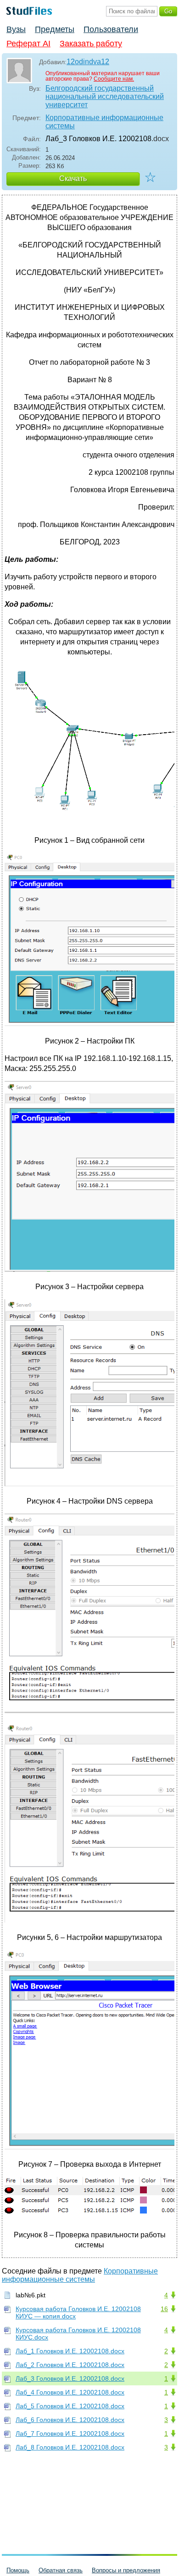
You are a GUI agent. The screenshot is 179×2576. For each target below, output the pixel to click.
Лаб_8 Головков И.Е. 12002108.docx (70, 2447)
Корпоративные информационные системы (104, 122)
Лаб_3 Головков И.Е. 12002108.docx (70, 2378)
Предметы (55, 29)
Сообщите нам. (114, 79)
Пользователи (111, 29)
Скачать (73, 179)
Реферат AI (28, 44)
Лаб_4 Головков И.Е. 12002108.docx (70, 2392)
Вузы (16, 29)
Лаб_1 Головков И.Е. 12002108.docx (70, 2351)
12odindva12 (88, 62)
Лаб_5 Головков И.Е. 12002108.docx (70, 2406)
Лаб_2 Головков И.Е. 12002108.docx (70, 2365)
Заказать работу (91, 44)
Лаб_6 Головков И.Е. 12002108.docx (70, 2420)
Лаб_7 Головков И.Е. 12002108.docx (70, 2433)
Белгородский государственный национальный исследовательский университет (105, 96)
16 (164, 2309)
